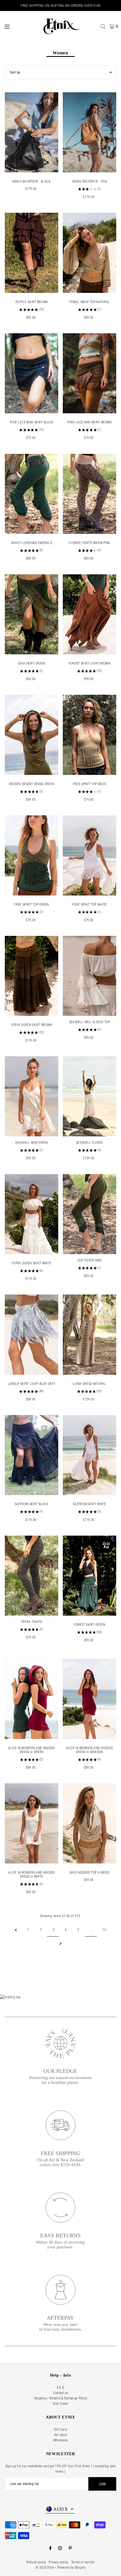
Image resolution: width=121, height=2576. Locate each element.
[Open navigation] (20, 26)
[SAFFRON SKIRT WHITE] (89, 1455)
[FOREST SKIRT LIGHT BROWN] (89, 614)
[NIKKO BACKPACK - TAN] (89, 132)
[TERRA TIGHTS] (32, 1576)
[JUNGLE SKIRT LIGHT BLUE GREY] (32, 1335)
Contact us (61, 2393)
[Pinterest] (70, 2549)
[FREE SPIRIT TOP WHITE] (89, 855)
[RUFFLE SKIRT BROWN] (32, 253)
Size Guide (60, 2404)
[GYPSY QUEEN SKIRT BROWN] (32, 976)
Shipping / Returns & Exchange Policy (61, 2398)
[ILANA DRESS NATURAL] (89, 1335)
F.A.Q (61, 2388)
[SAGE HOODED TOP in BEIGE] (89, 1823)
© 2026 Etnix (45, 2568)
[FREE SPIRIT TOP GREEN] (32, 855)
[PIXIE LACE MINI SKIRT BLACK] (32, 373)
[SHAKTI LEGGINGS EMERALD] (32, 494)
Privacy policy (58, 2562)
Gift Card (60, 2430)
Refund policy (36, 2562)
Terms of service (83, 2562)
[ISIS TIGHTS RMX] (89, 1214)
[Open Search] (103, 26)
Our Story (61, 2435)
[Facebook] (50, 2549)
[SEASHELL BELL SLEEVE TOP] (89, 976)
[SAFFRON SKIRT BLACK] (32, 1455)
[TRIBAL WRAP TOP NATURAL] (89, 253)
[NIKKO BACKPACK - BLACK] (32, 132)
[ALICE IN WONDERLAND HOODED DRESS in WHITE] (32, 1823)
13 (104, 1930)
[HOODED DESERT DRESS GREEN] (32, 735)
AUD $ (60, 2509)
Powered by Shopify (71, 2568)
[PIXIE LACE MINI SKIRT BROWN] (89, 373)
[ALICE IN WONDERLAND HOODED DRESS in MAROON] (89, 1699)
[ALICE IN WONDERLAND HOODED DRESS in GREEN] (32, 1699)
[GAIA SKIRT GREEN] (32, 614)
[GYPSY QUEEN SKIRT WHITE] (32, 1214)
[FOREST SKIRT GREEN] (89, 1576)
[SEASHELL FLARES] (89, 1096)
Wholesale (61, 2440)
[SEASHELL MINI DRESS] (32, 1096)
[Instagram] (60, 2549)
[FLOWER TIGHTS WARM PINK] (89, 494)
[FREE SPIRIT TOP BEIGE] (89, 735)
